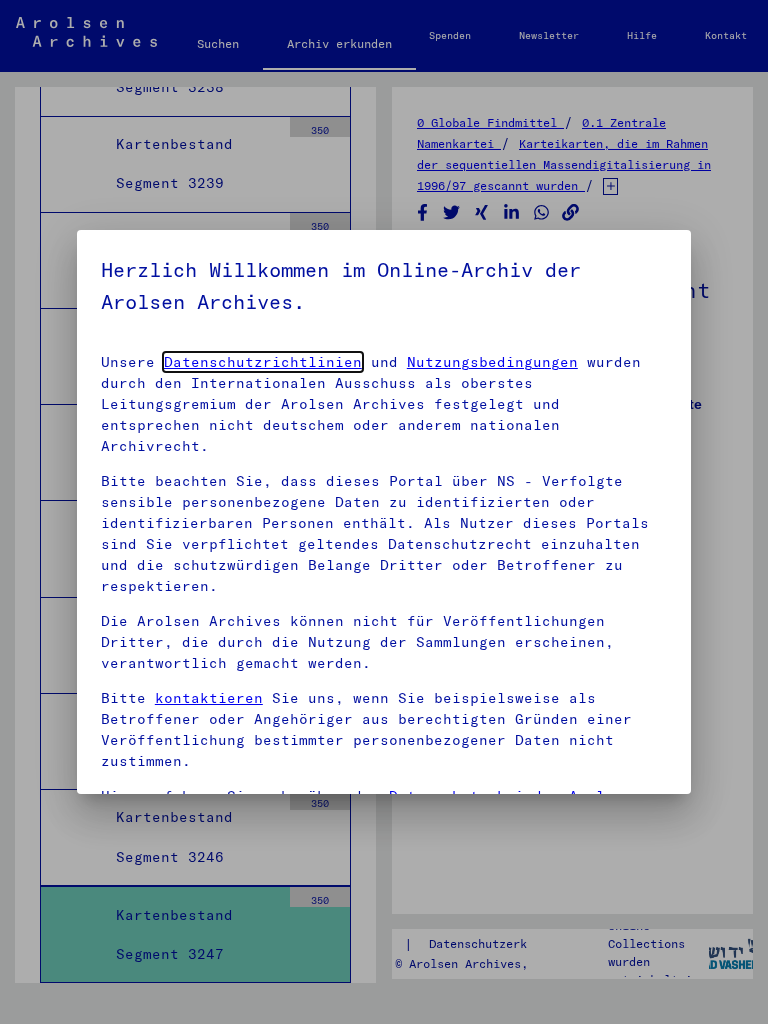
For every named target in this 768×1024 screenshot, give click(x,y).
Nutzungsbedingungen (492, 362)
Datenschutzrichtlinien (263, 362)
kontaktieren (209, 698)
